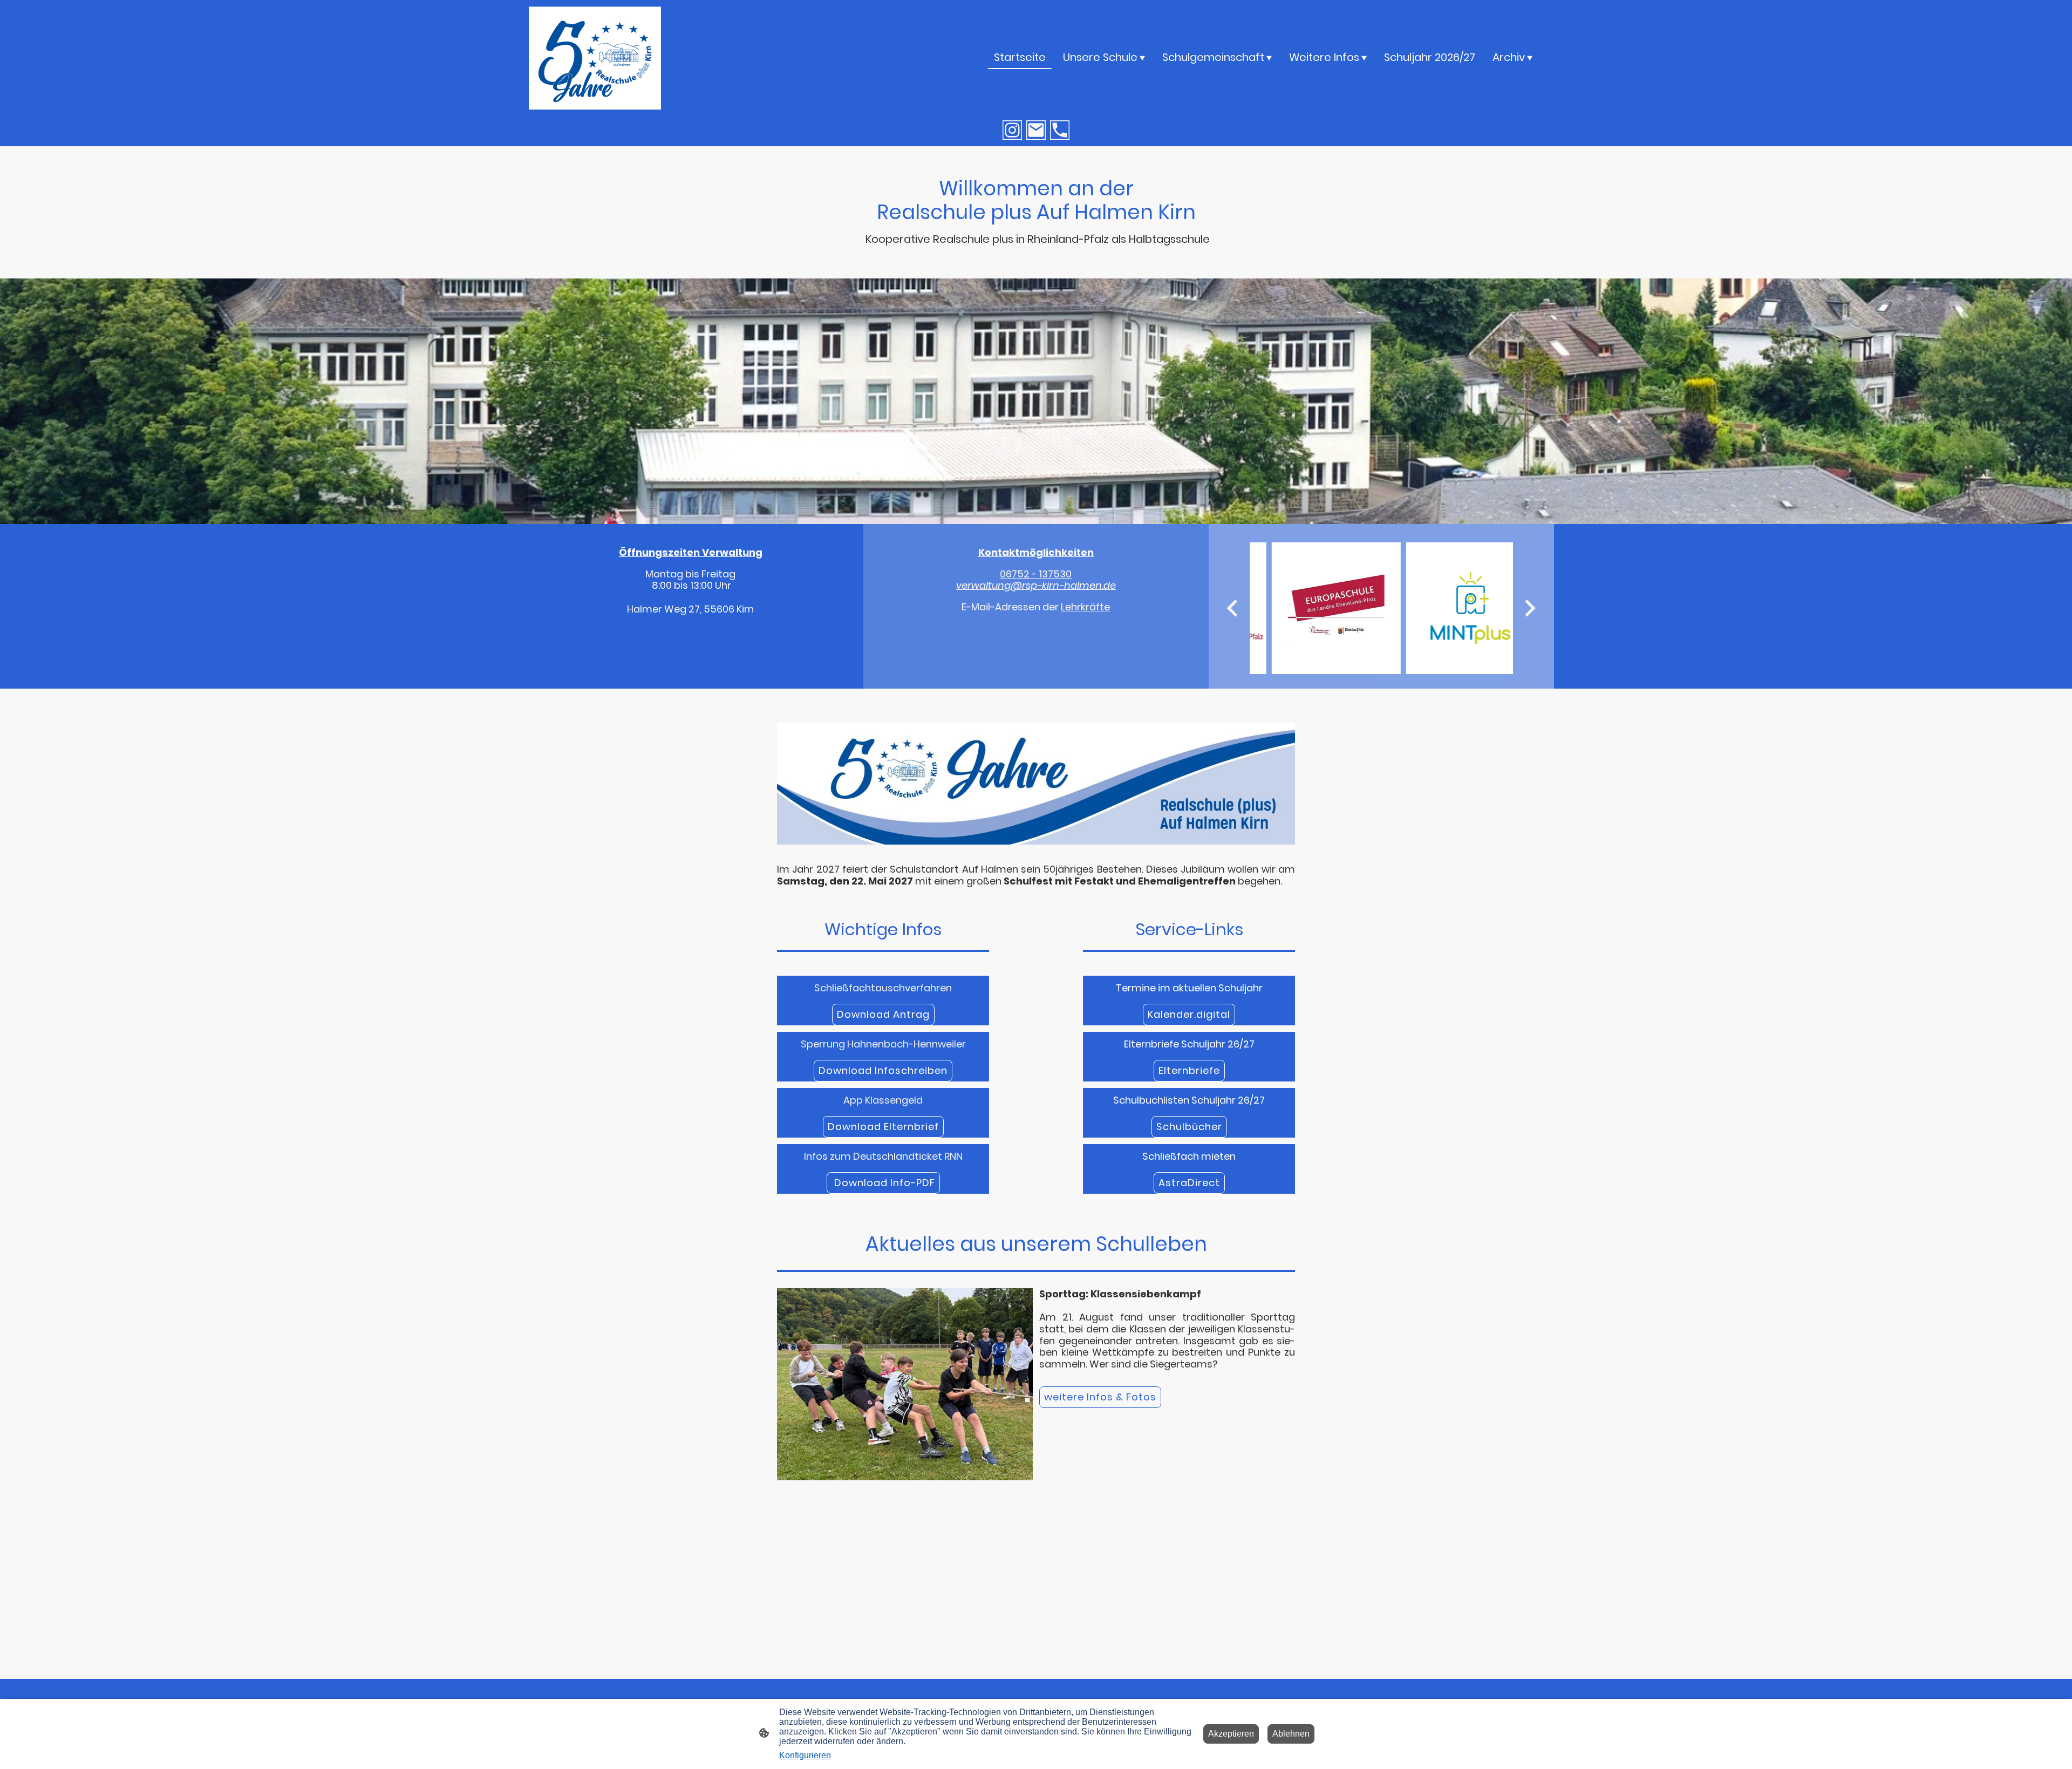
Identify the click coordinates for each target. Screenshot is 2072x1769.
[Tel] (1060, 130)
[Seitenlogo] (595, 57)
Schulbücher (1189, 1127)
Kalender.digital (1189, 1014)
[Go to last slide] (1233, 608)
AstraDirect (1189, 1183)
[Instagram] (1012, 130)
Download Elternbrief (883, 1127)
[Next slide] (1529, 608)
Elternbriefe (1189, 1070)
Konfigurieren (805, 1755)
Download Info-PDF (883, 1183)
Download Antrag (883, 1014)
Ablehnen (1291, 1734)
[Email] (1036, 130)
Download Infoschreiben (883, 1070)
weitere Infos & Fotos (1100, 1397)
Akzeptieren (1231, 1734)
